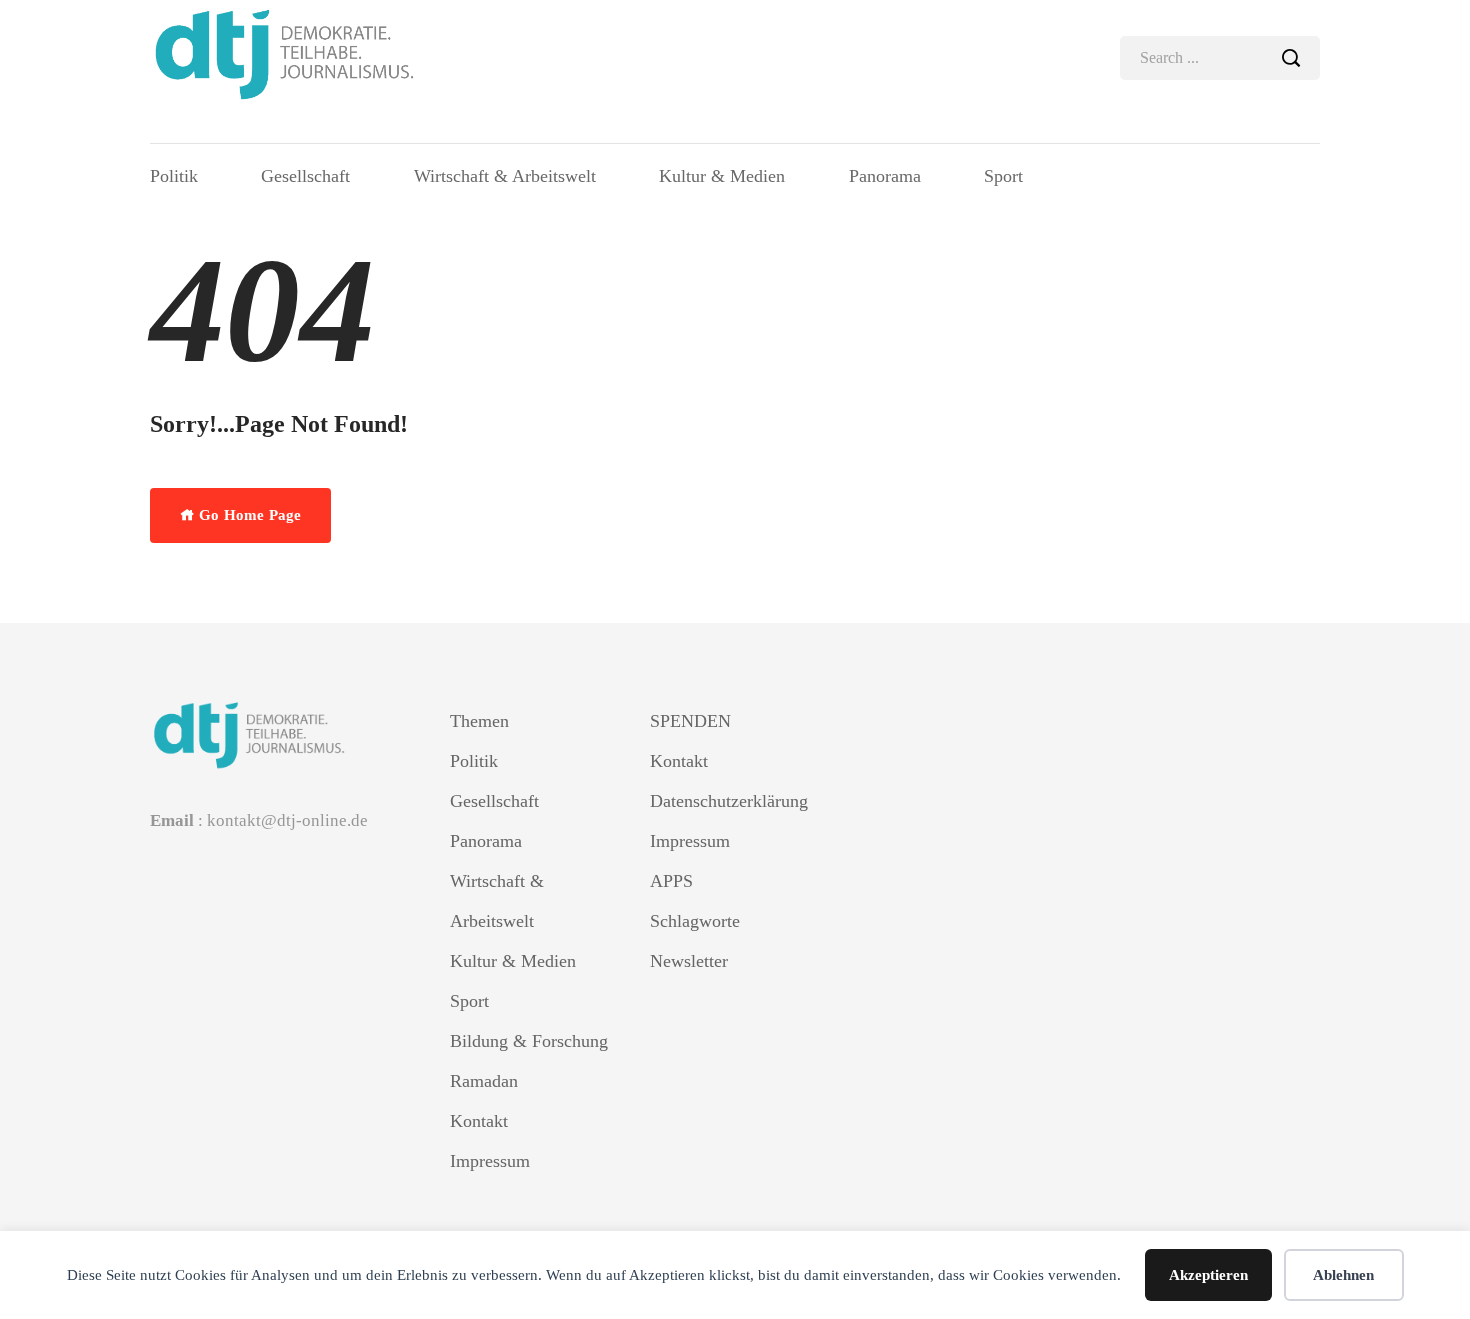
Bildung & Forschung (529, 1041)
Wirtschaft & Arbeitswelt (505, 176)
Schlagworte (695, 921)
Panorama (885, 176)
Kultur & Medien (722, 176)
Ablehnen (1343, 1275)
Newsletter (689, 961)
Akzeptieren (1208, 1275)
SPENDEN (690, 721)
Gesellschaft (305, 176)
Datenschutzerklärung (729, 801)
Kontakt (479, 1121)
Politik (174, 176)
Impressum (490, 1161)
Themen (479, 721)
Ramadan (484, 1081)
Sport (1003, 176)
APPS (671, 881)
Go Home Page (248, 515)
